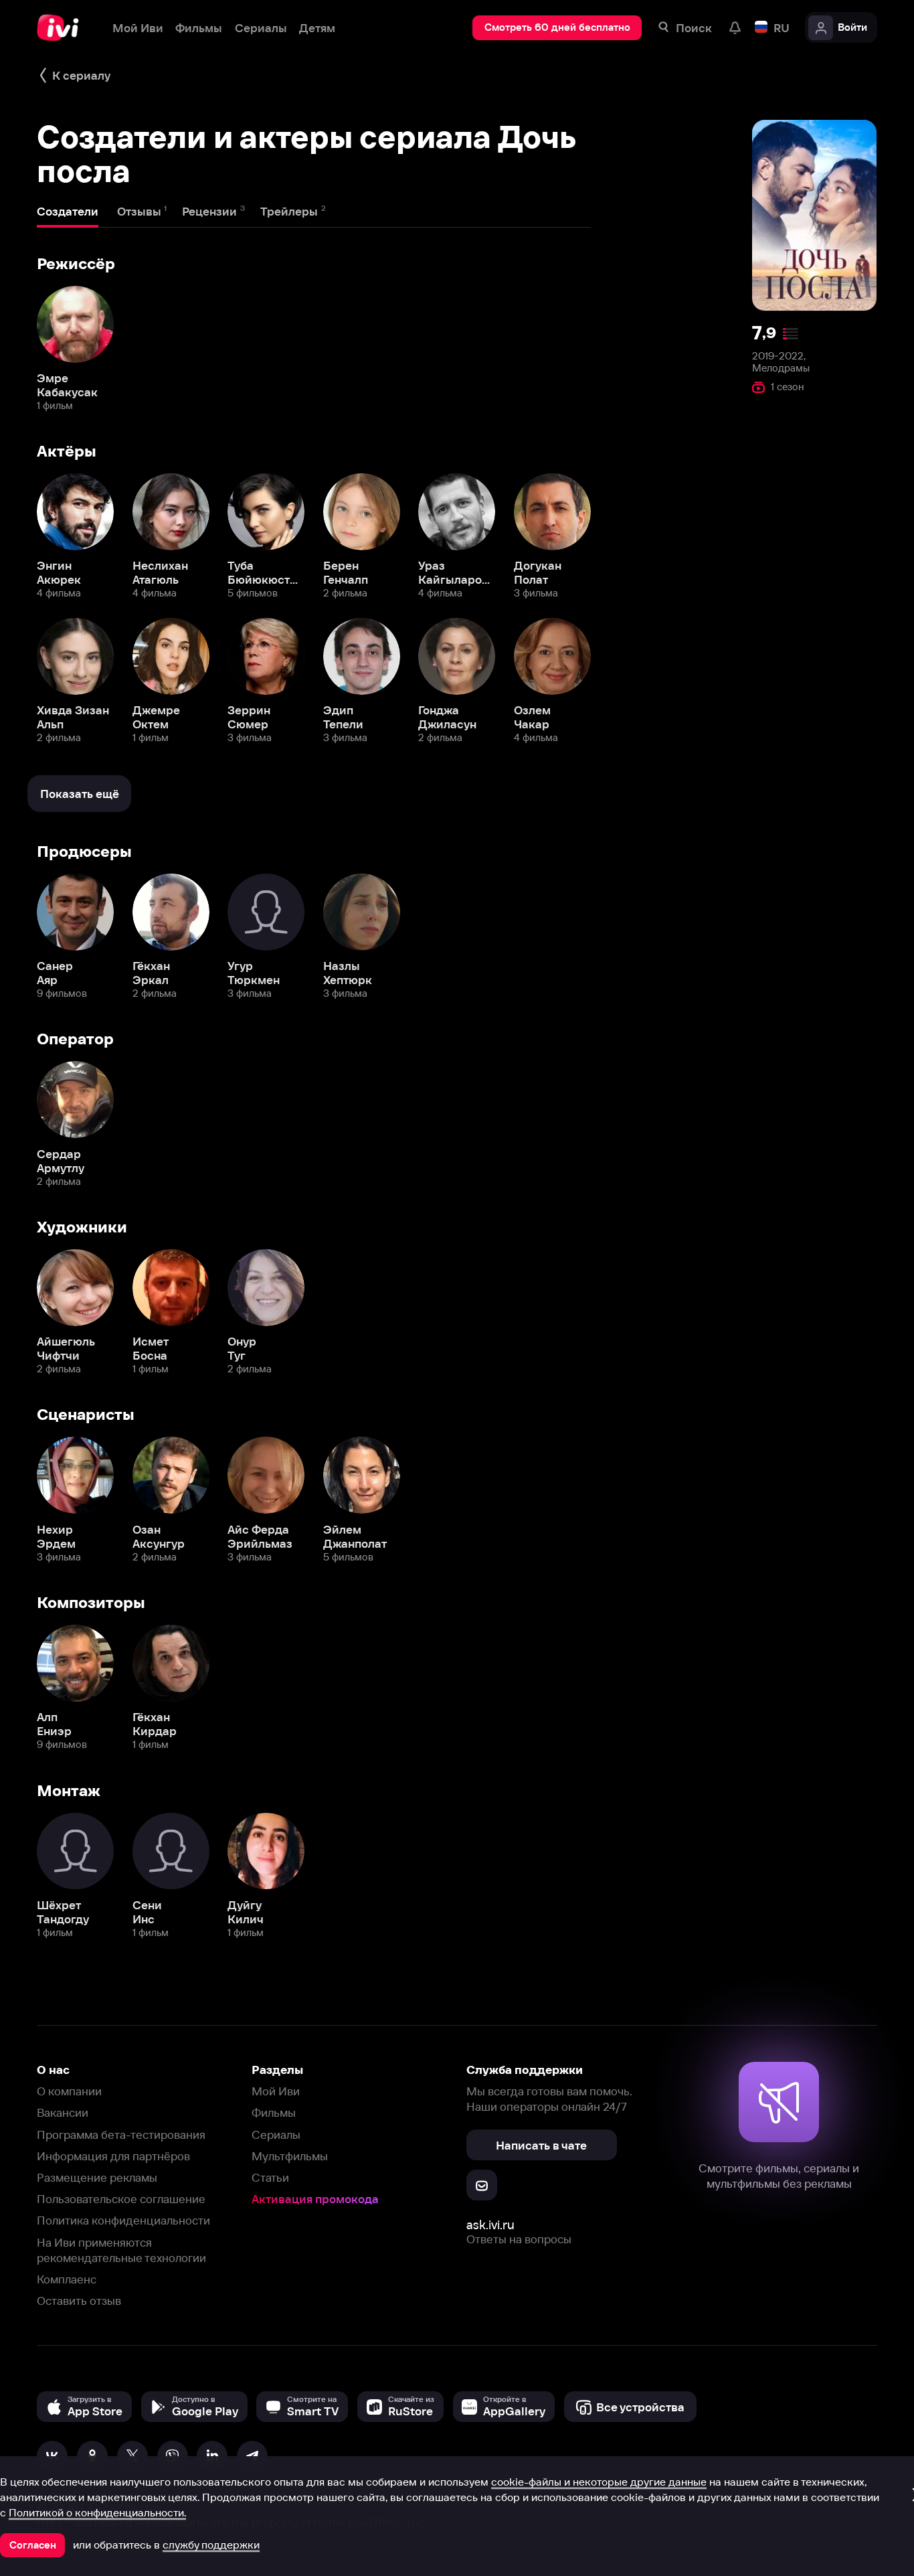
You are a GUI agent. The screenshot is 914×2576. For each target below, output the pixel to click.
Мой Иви (276, 2091)
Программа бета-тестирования (121, 2135)
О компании (69, 2091)
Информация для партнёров (113, 2156)
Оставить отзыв (79, 2301)
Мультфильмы (290, 2156)
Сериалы (276, 2135)
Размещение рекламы (97, 2177)
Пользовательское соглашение (121, 2199)
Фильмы (274, 2112)
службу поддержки (211, 2545)
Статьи (270, 2177)
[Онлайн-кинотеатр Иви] (62, 28)
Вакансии (63, 2112)
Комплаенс (67, 2279)
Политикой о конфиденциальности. (97, 2512)
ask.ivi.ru (490, 2225)
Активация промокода (315, 2199)
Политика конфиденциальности (123, 2220)
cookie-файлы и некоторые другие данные (599, 2482)
